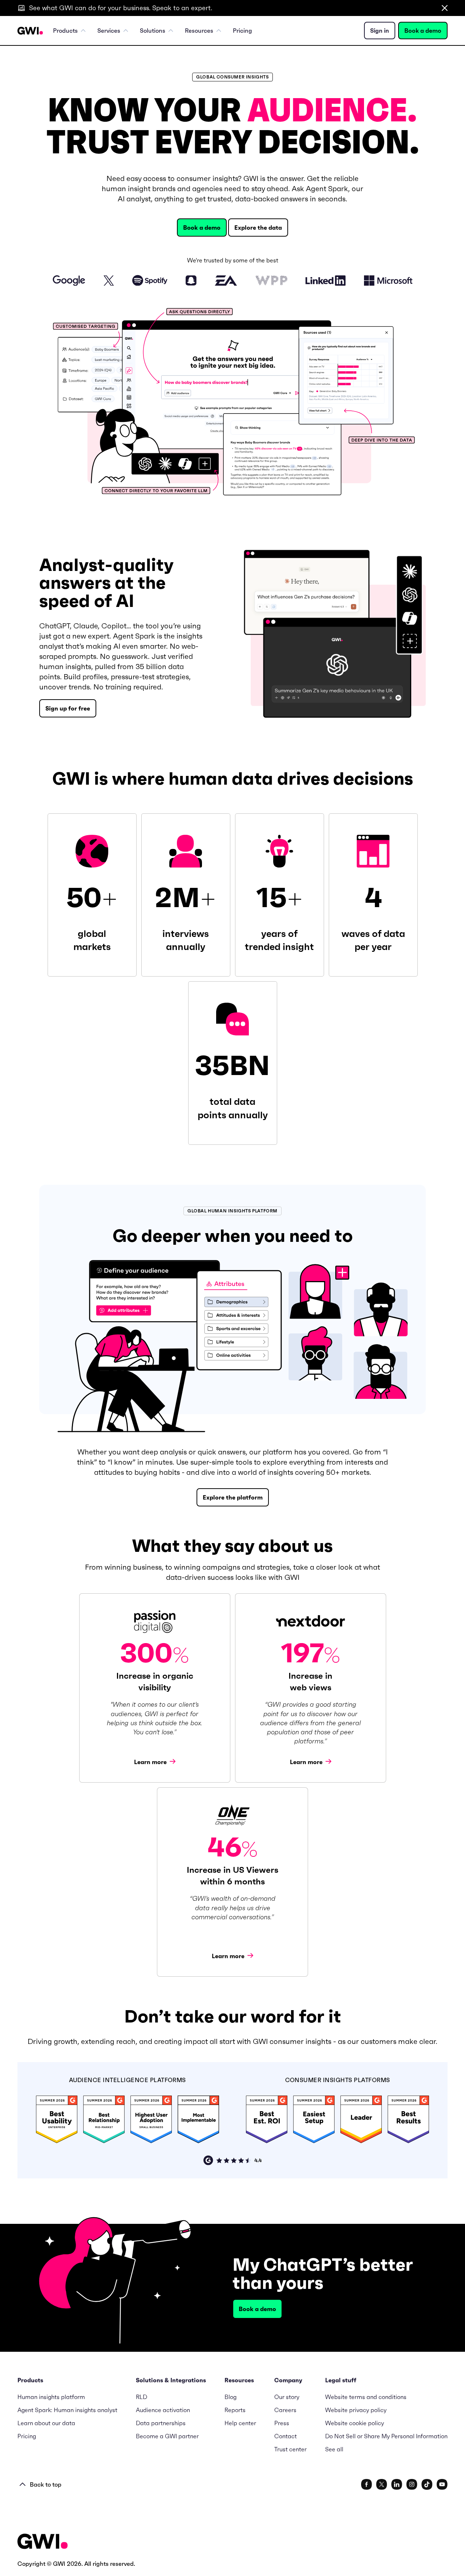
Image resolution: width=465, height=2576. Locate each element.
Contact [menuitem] (286, 2436)
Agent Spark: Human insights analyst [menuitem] (67, 2410)
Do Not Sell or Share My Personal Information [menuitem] (386, 2436)
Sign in (380, 31)
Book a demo (423, 31)
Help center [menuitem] (240, 2423)
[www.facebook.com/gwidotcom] (367, 2484)
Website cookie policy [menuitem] (355, 2423)
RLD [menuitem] (141, 2397)
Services (109, 31)
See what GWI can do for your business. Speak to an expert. (121, 8)
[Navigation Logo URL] (30, 31)
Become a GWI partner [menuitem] (167, 2436)
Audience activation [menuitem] (163, 2410)
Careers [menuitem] (285, 2410)
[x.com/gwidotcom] (382, 2484)
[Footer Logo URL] (43, 2542)
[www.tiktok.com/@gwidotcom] (427, 2484)
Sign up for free (68, 708)
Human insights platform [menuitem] (51, 2397)
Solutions (153, 31)
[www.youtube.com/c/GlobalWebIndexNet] (442, 2484)
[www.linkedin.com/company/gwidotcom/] (397, 2484)
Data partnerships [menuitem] (161, 2423)
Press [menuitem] (282, 2423)
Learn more (151, 1762)
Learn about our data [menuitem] (46, 2423)
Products (65, 31)
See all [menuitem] (334, 2449)
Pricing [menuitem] (242, 31)
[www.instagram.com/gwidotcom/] (412, 2484)
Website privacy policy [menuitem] (356, 2410)
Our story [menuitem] (287, 2397)
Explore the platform (233, 1497)
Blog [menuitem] (231, 2397)
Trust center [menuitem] (290, 2449)
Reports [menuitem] (235, 2410)
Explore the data (258, 228)
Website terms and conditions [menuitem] (366, 2397)
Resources (199, 31)
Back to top (46, 2484)
